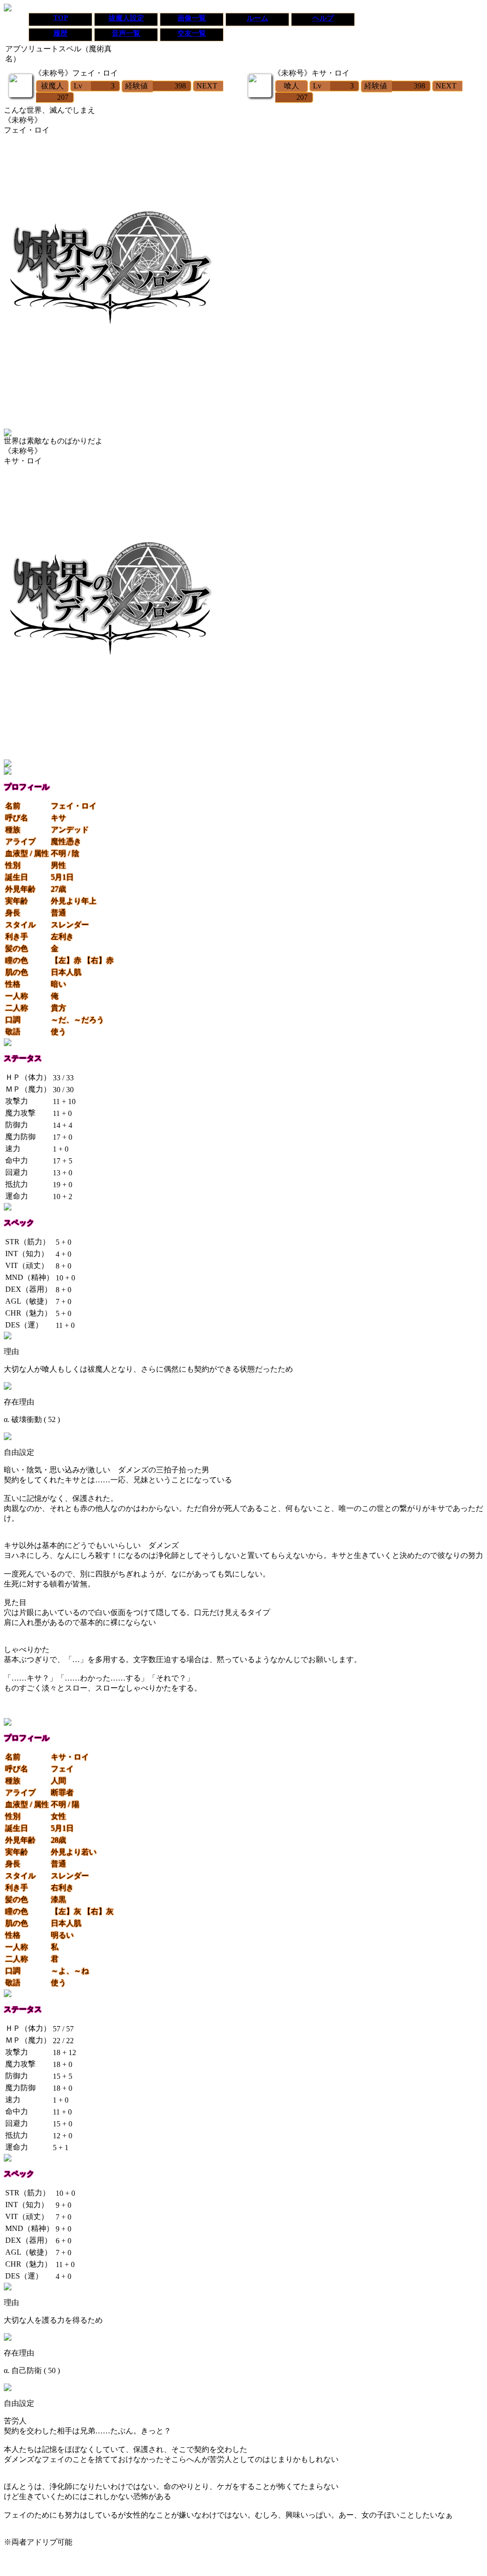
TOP (61, 18)
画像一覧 (192, 18)
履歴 (60, 33)
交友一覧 (192, 33)
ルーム (258, 18)
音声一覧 (126, 33)
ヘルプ (323, 18)
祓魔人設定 (126, 18)
